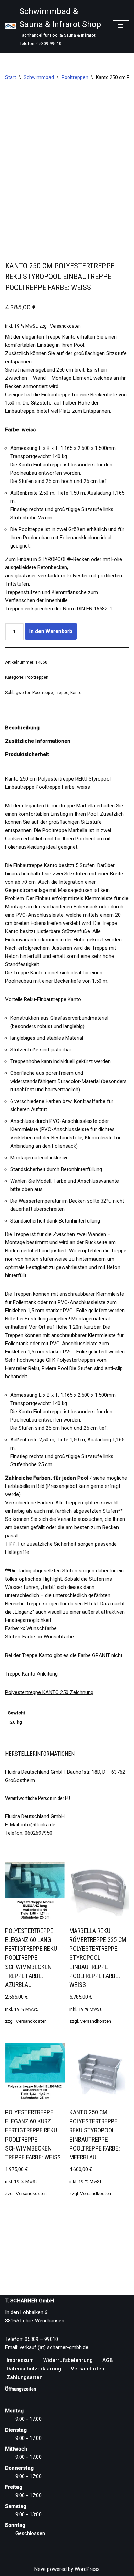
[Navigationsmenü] (121, 26)
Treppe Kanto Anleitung (31, 1674)
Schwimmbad (39, 77)
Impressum (20, 2360)
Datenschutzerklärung (34, 2369)
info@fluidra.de (38, 1825)
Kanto (76, 693)
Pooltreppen (75, 77)
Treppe (62, 693)
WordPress (87, 2569)
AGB (108, 2360)
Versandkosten (65, 326)
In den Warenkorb (51, 631)
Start (11, 77)
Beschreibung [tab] (22, 728)
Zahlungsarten (25, 2377)
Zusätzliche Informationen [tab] (38, 741)
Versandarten (88, 2369)
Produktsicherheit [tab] (27, 754)
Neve (40, 2569)
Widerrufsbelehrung (68, 2360)
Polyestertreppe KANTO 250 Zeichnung (49, 1692)
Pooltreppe (43, 693)
